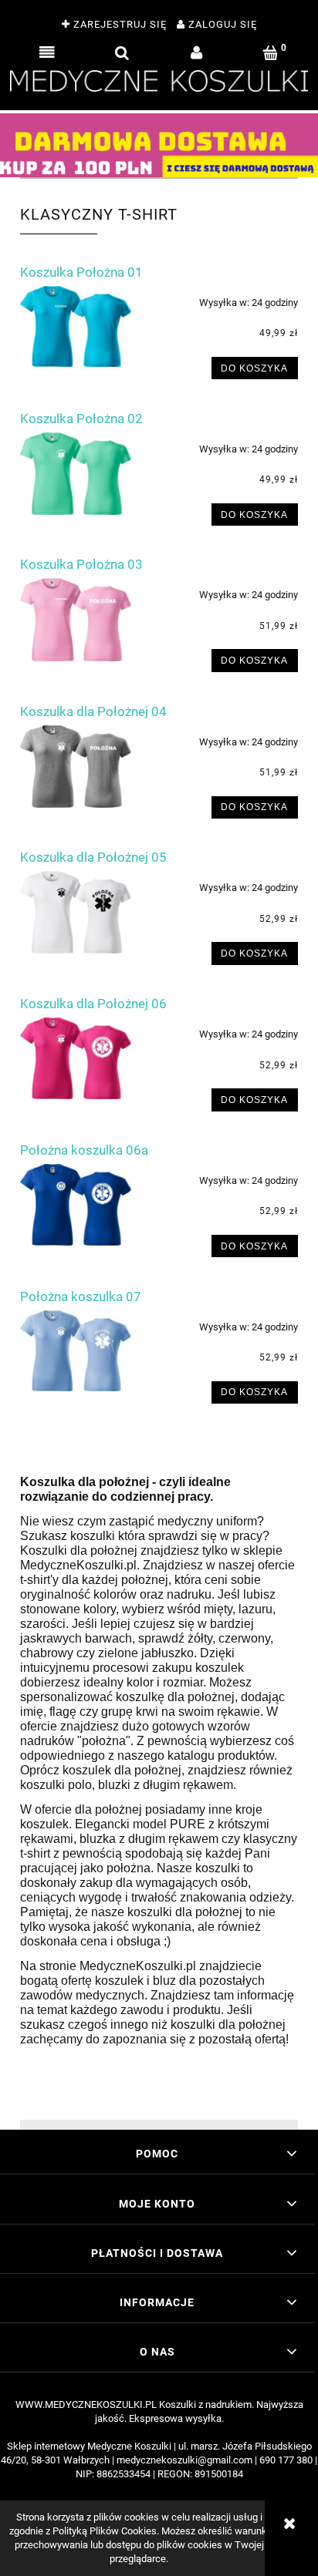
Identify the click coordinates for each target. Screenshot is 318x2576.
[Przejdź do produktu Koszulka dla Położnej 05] (76, 912)
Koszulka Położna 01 (81, 272)
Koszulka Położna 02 (81, 419)
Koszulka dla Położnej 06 (93, 1004)
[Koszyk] (271, 53)
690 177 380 (286, 2460)
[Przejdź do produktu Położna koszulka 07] (76, 1351)
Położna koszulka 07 (81, 1296)
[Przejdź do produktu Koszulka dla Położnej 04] (76, 767)
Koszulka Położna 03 (81, 564)
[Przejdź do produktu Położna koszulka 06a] (76, 1205)
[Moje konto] (196, 53)
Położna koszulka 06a (84, 1150)
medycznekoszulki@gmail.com (184, 2460)
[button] (47, 53)
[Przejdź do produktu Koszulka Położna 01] (76, 327)
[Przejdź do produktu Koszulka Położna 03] (76, 620)
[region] (159, 145)
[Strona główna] (159, 79)
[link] (159, 145)
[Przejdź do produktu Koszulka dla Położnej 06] (76, 1058)
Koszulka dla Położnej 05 (93, 857)
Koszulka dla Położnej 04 (93, 711)
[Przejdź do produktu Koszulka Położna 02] (76, 474)
